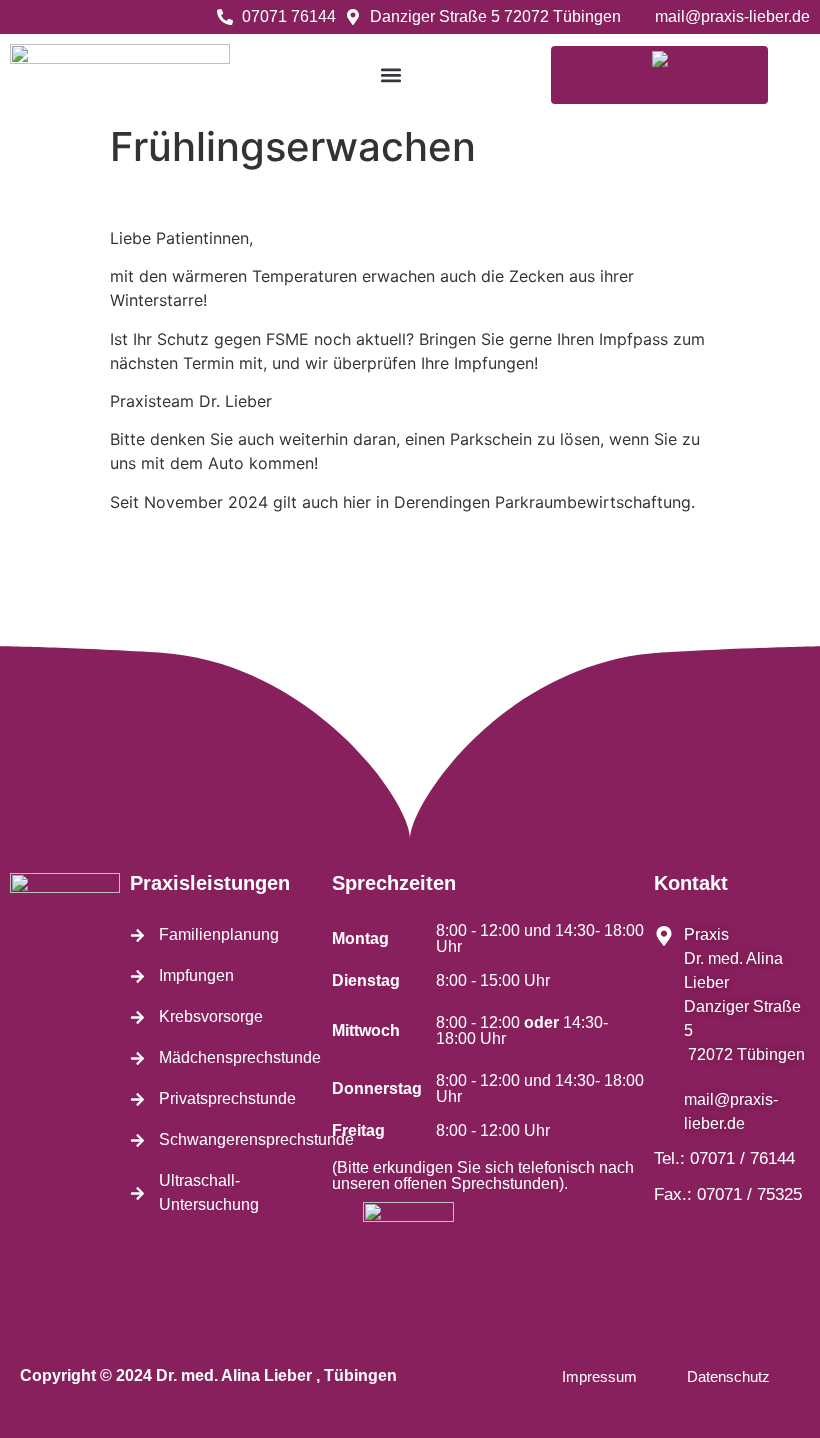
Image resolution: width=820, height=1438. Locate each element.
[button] (390, 74)
